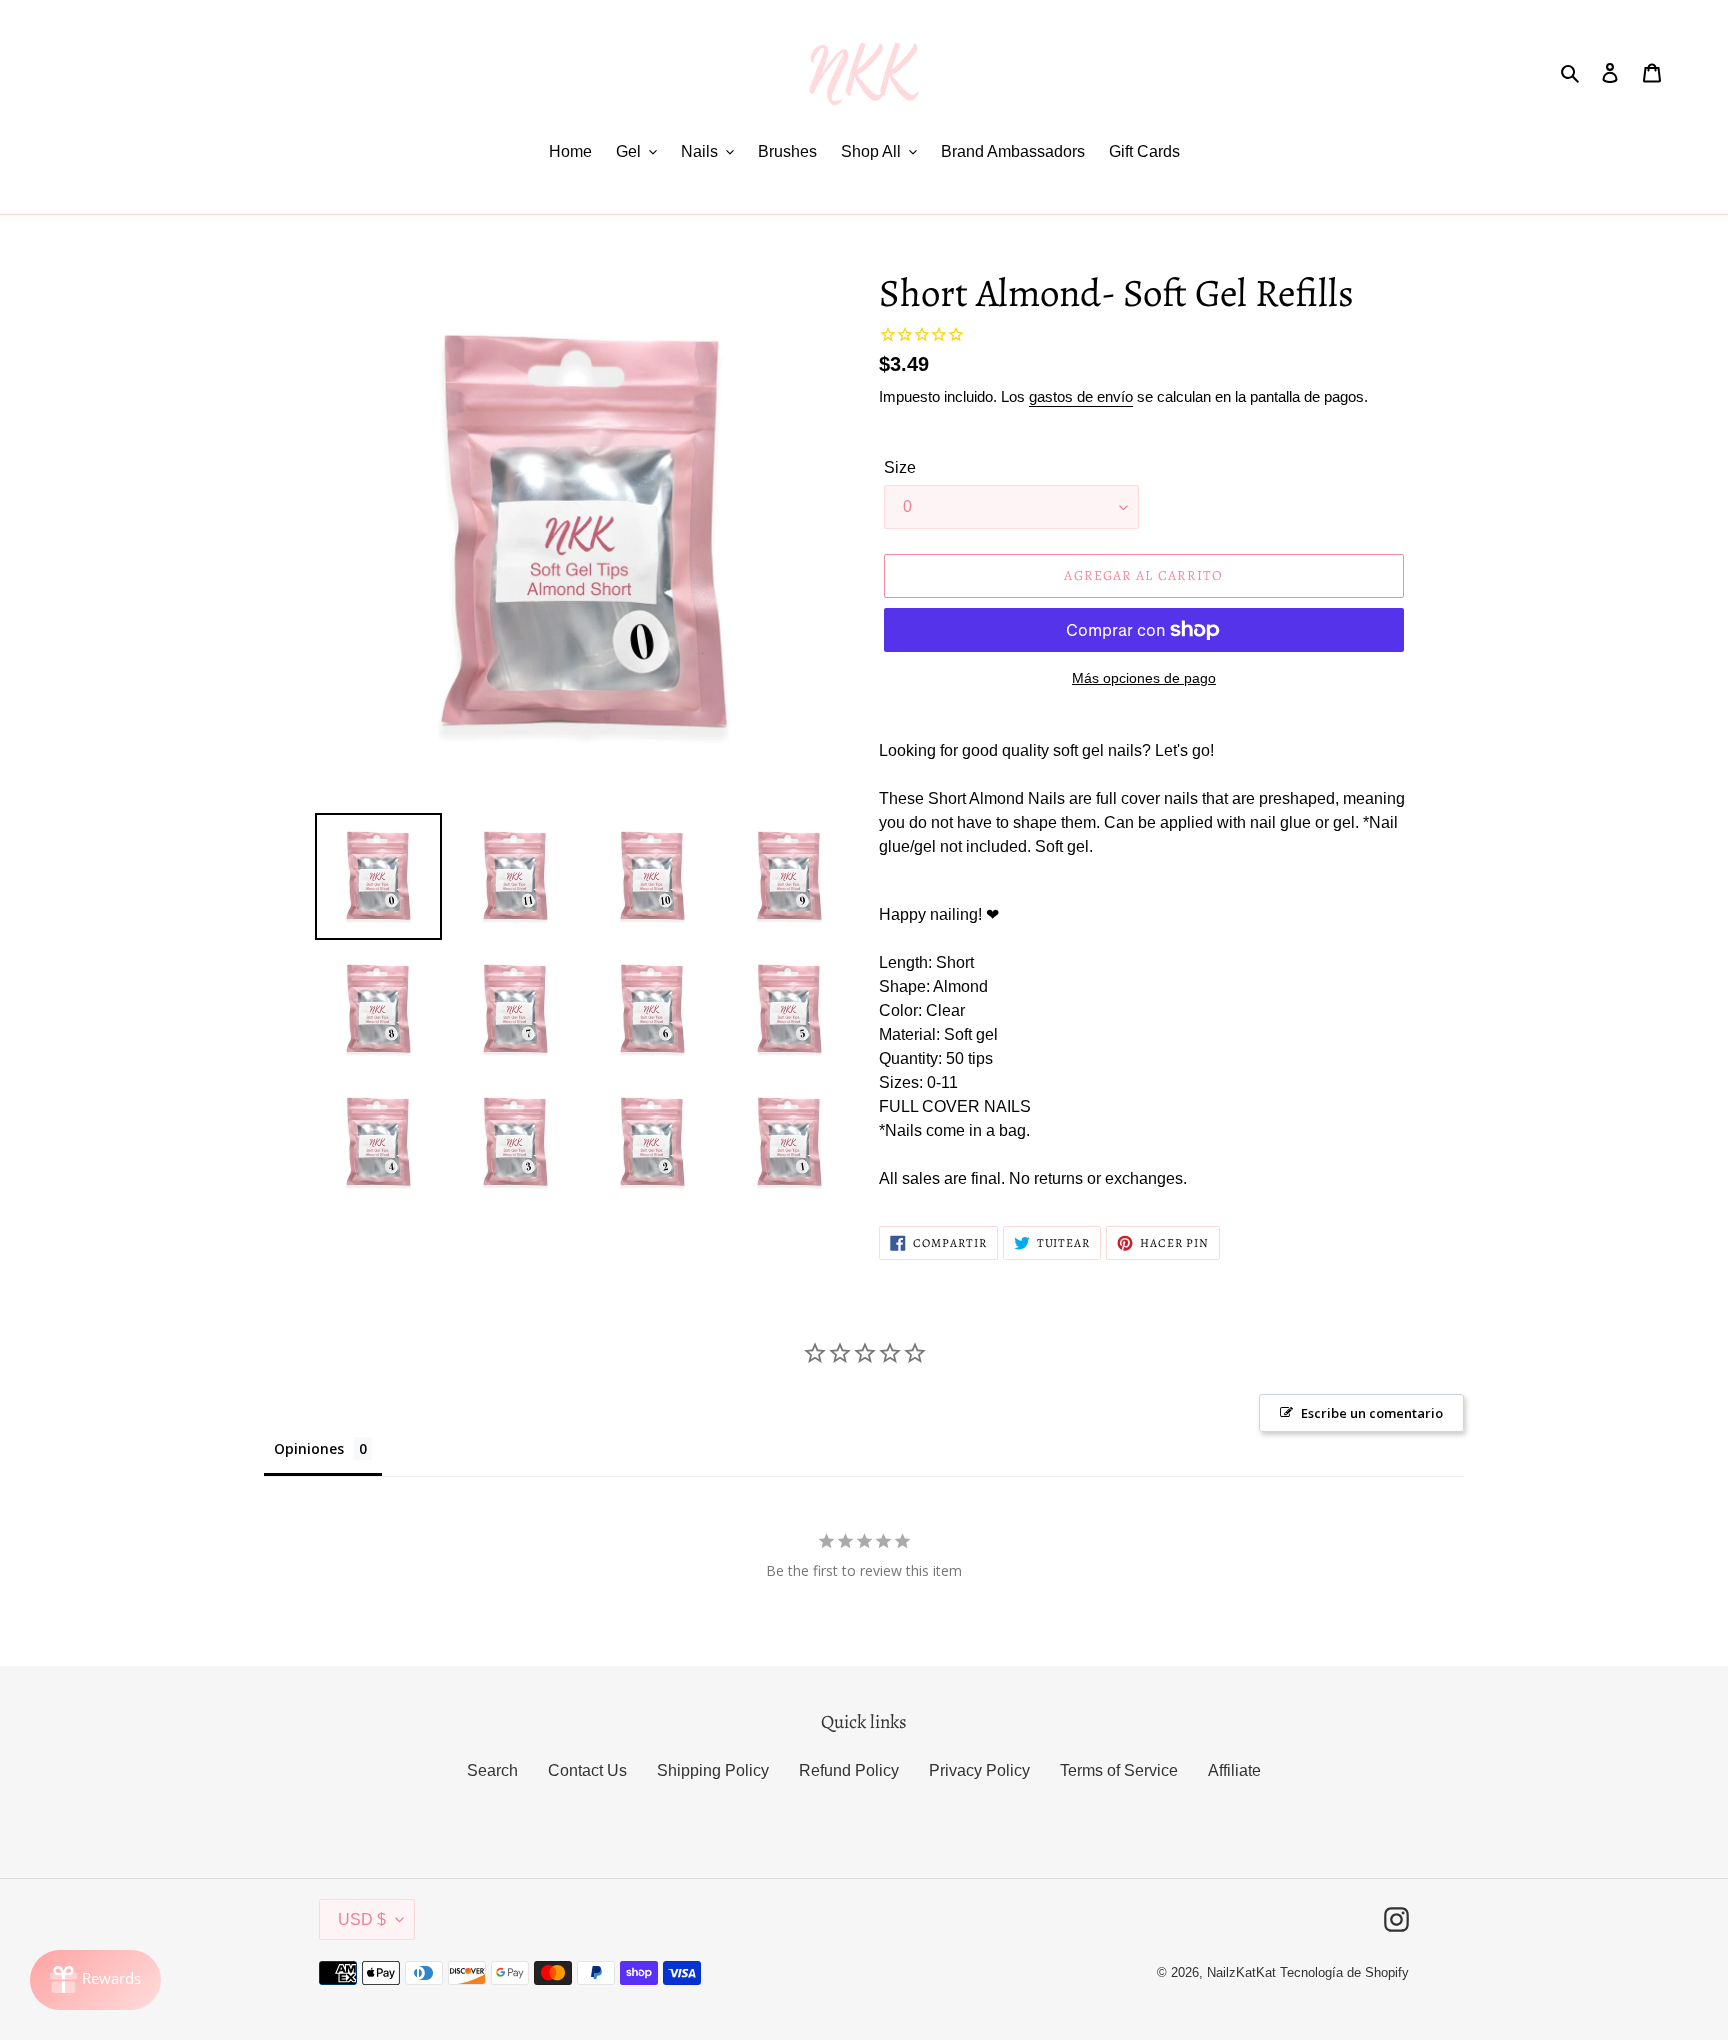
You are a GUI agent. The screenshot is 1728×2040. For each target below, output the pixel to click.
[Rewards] (95, 1980)
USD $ (362, 1919)
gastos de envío (1081, 396)
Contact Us (587, 1770)
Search (492, 1770)
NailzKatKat (1241, 1972)
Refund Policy (849, 1770)
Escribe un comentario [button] (1372, 1413)
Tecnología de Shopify (1344, 1972)
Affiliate (1234, 1770)
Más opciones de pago (1144, 678)
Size (900, 467)
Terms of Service (1119, 1770)
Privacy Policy (979, 1770)
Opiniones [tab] (309, 1448)
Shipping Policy (713, 1770)
